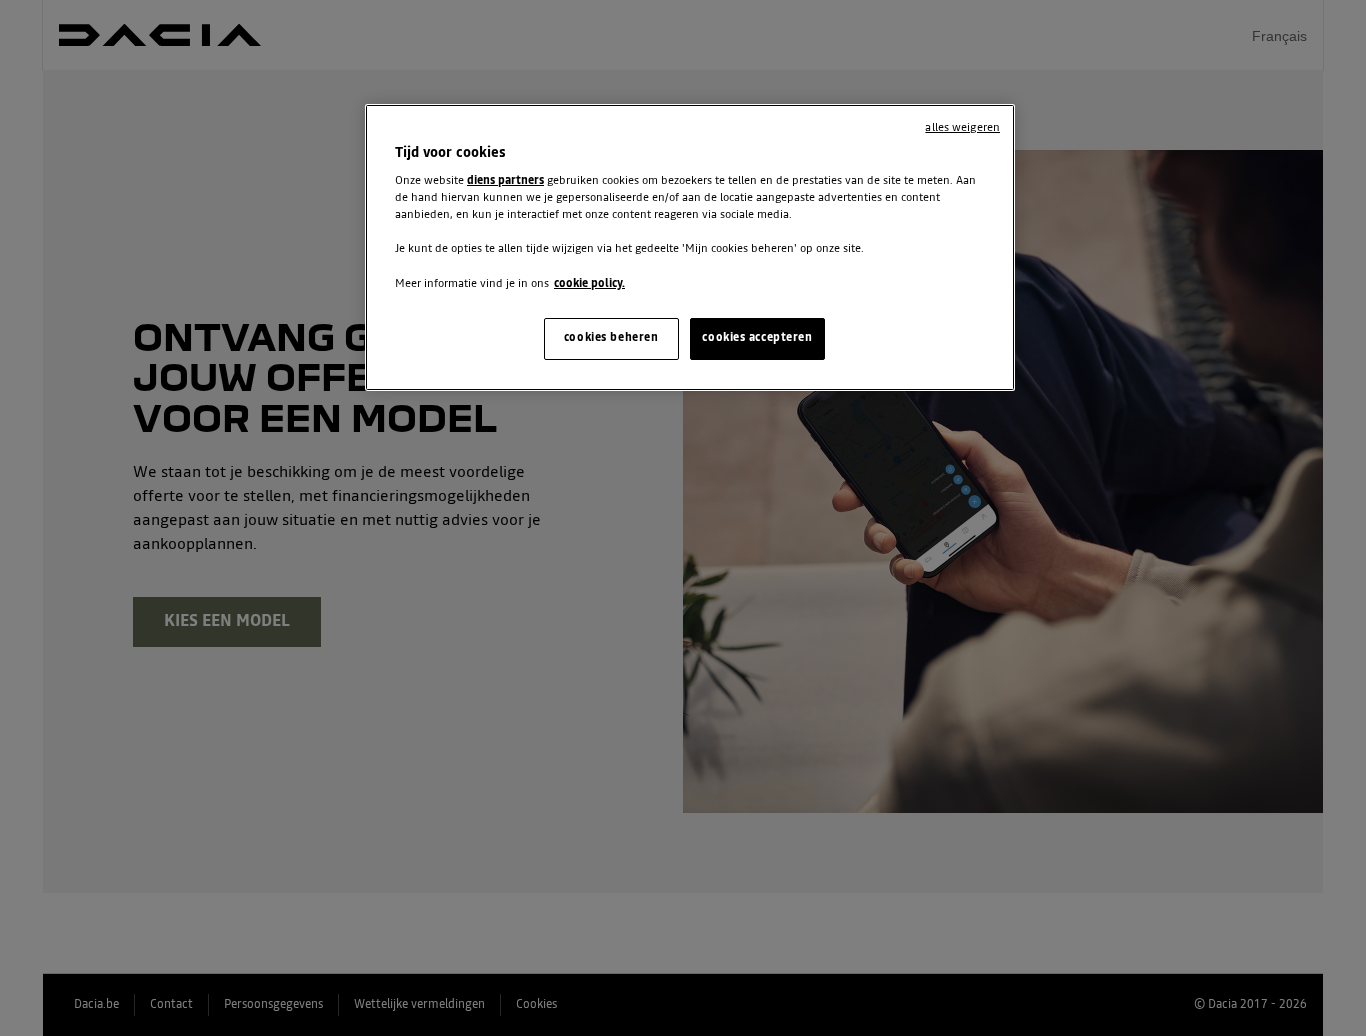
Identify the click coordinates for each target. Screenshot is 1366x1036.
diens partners (505, 181)
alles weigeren (962, 128)
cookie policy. (589, 284)
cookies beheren (611, 338)
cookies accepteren (757, 338)
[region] (690, 247)
